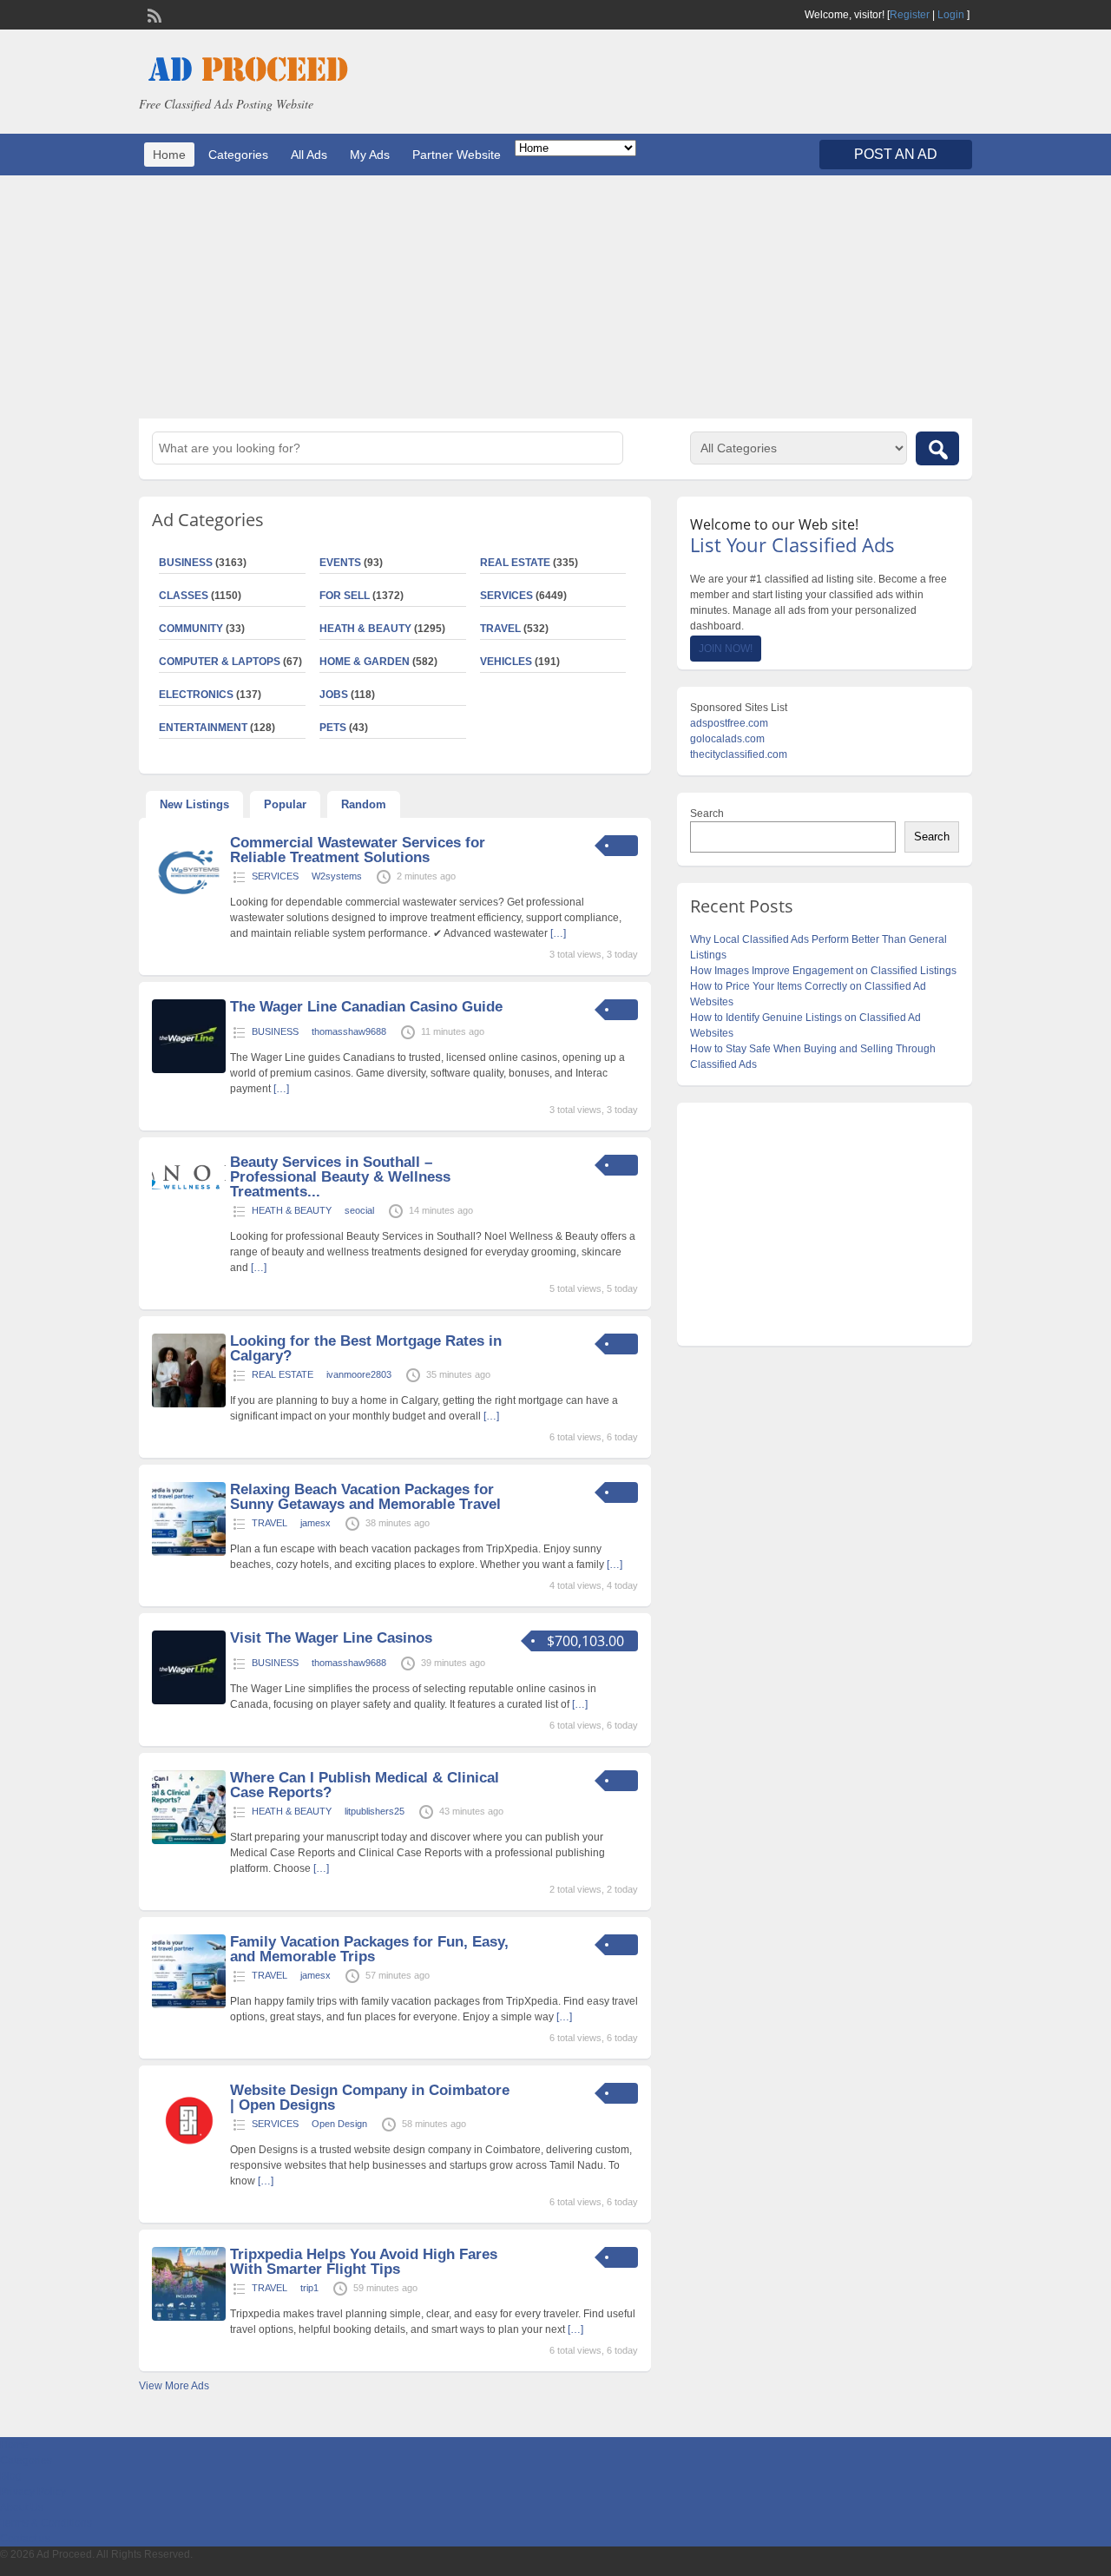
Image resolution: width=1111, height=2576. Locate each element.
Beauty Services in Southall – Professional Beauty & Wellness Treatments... (340, 1177)
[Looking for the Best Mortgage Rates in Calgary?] (189, 1404)
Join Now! (726, 649)
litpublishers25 (375, 1811)
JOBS (334, 695)
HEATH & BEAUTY (365, 629)
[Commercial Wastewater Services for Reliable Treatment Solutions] (189, 906)
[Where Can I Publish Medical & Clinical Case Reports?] (189, 1841)
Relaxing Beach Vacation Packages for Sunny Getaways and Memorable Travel (365, 1497)
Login (951, 15)
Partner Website (457, 155)
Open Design (339, 2124)
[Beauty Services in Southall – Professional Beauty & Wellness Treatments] (189, 1194)
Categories (238, 155)
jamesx (316, 1523)
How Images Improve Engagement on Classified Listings (823, 971)
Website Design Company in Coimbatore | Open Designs (370, 2098)
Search (707, 814)
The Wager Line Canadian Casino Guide (366, 1007)
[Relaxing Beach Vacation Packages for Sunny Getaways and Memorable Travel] (189, 1552)
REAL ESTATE (515, 563)
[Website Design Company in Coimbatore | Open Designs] (189, 2153)
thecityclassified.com (739, 754)
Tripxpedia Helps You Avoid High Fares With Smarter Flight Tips (364, 2262)
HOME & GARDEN (365, 662)
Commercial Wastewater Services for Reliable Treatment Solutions (358, 850)
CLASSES (184, 596)
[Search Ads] (937, 448)
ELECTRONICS (196, 695)
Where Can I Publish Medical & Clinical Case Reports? (365, 1785)
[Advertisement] (555, 297)
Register (910, 15)
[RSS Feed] (153, 14)
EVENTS (340, 563)
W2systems (337, 876)
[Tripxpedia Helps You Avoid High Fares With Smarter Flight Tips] (189, 2317)
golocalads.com (727, 739)
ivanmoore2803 (359, 1374)
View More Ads (174, 2386)
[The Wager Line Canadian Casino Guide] (189, 1070)
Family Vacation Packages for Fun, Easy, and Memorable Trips (369, 1949)
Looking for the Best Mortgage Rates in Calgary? (366, 1348)
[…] (558, 933)
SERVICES (506, 596)
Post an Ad (896, 154)
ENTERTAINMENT (203, 728)
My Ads (370, 155)
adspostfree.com (729, 723)
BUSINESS (186, 563)
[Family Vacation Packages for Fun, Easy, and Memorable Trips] (189, 2005)
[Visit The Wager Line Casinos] (189, 1701)
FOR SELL (345, 596)
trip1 (309, 2288)
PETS (333, 728)
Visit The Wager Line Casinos (331, 1638)
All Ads (309, 155)
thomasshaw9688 (349, 1031)
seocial (359, 1210)
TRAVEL (500, 629)
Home (169, 155)
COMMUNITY (191, 629)
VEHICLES (506, 662)
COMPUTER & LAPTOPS (220, 662)
